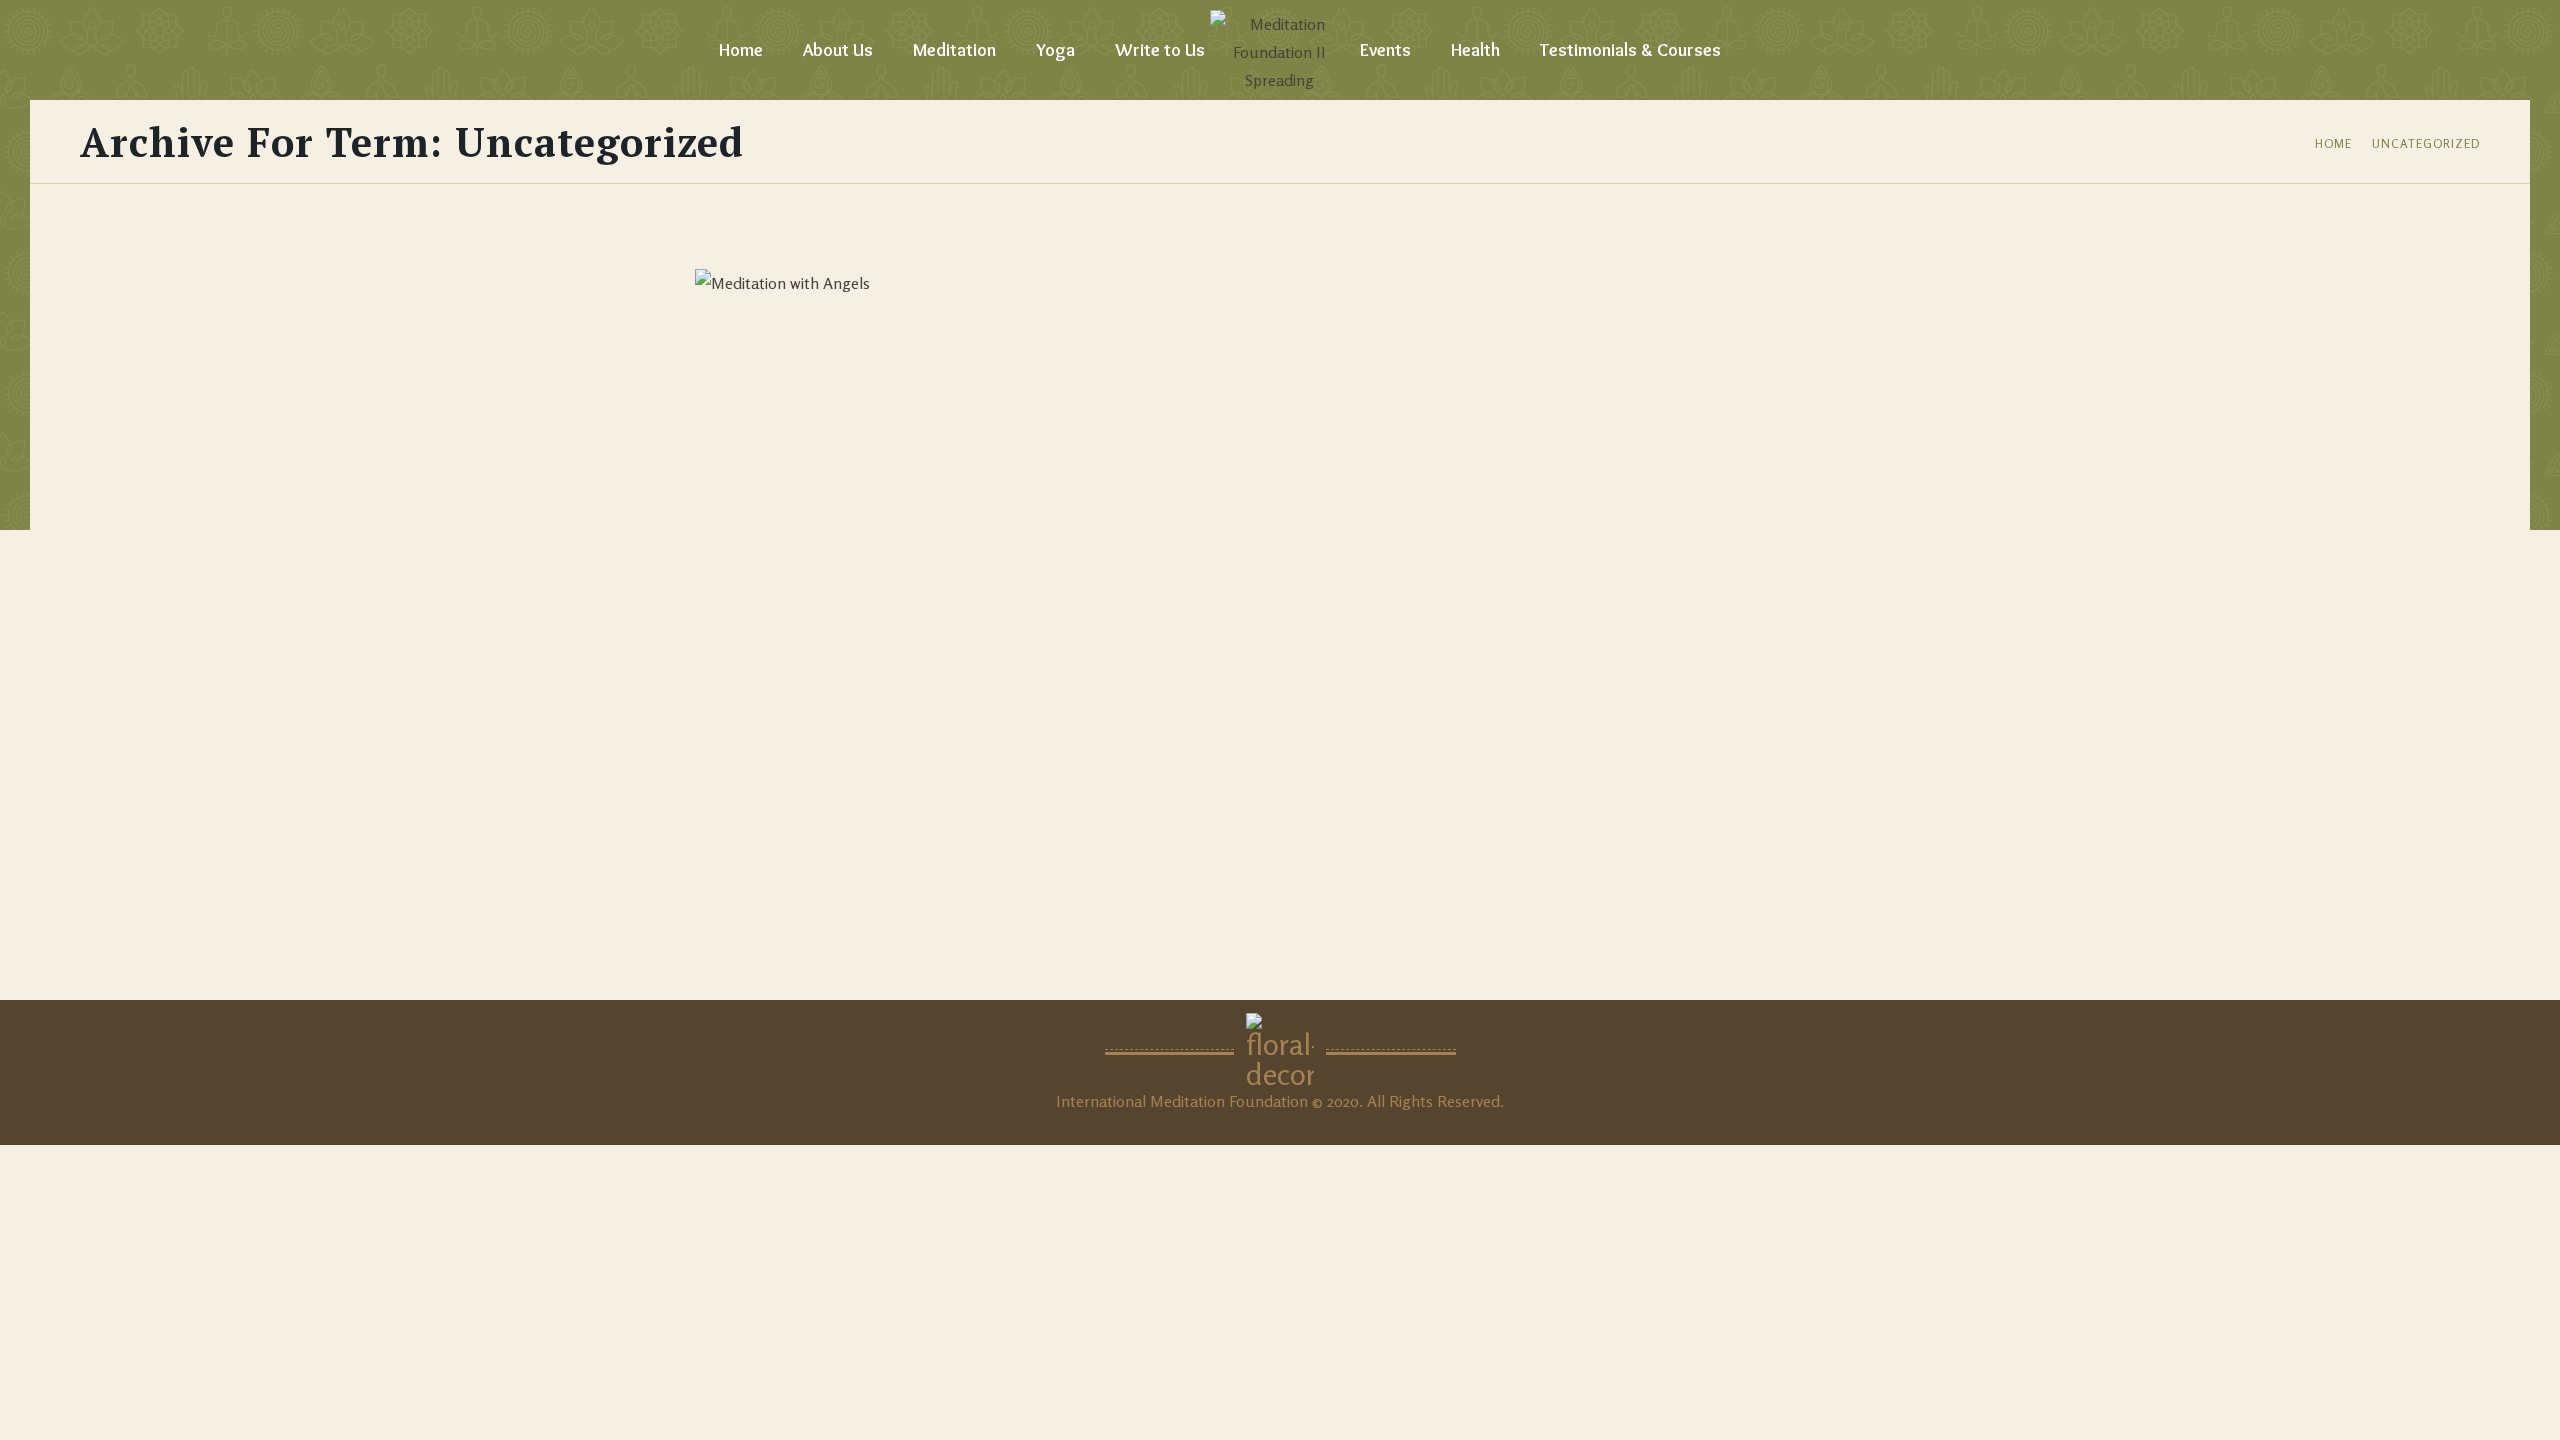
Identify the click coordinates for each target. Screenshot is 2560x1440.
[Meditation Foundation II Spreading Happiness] (1280, 50)
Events (1385, 50)
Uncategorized (2426, 143)
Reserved (1468, 1101)
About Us (838, 50)
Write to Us (1160, 50)
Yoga (1055, 50)
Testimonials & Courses (1630, 50)
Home (741, 50)
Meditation (954, 50)
